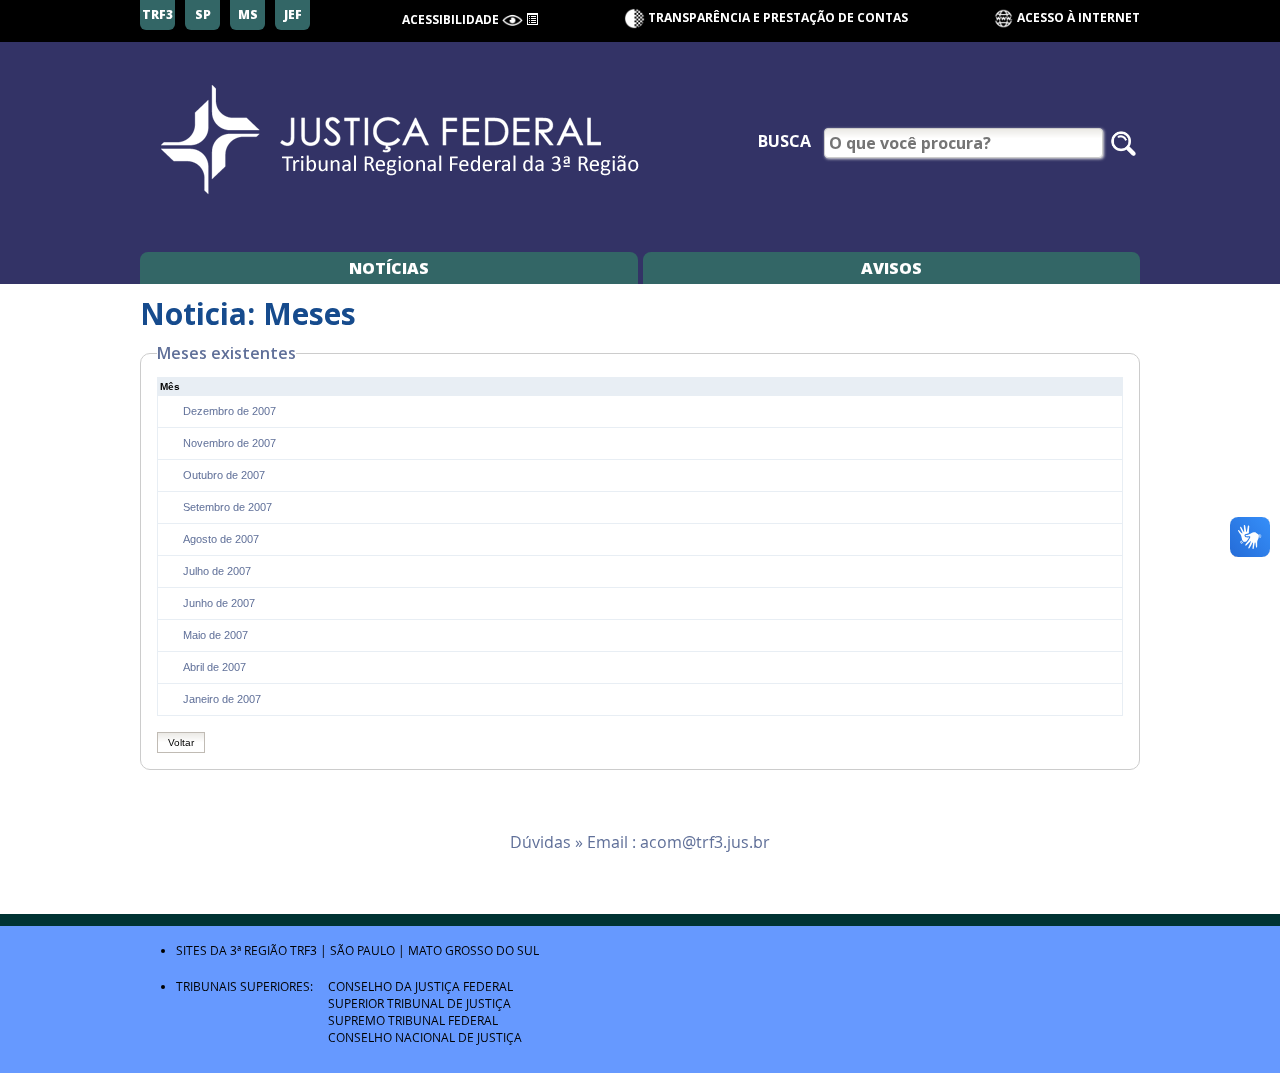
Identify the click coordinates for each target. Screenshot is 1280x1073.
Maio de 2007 (215, 635)
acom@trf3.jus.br (705, 842)
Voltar (181, 742)
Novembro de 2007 (229, 443)
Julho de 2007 (217, 571)
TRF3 (303, 950)
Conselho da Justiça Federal (420, 986)
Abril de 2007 (214, 667)
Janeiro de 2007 (222, 699)
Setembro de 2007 (227, 507)
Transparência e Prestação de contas (778, 17)
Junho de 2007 (219, 603)
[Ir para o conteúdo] (532, 18)
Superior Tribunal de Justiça (419, 1003)
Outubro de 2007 (224, 475)
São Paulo (362, 950)
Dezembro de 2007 (229, 411)
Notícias (389, 268)
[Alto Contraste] (512, 20)
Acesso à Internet (1077, 17)
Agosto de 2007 (221, 539)
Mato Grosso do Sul (473, 950)
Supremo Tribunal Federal (413, 1020)
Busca (784, 141)
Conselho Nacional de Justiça (425, 1037)
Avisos (891, 268)
